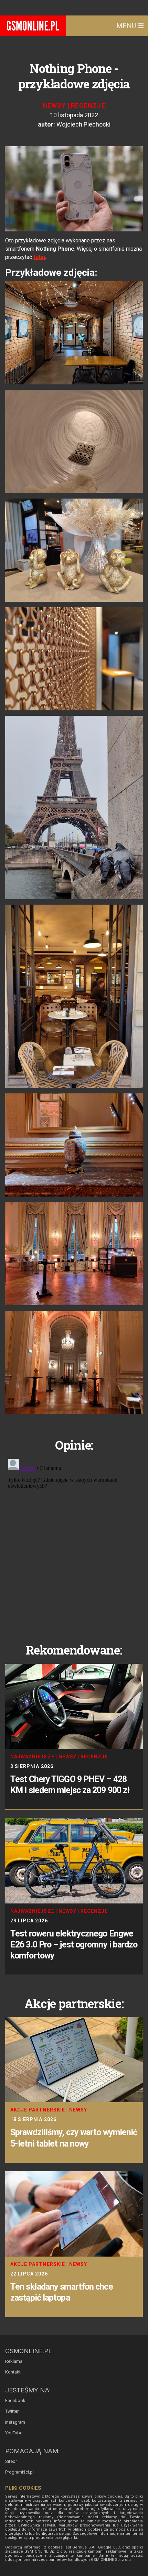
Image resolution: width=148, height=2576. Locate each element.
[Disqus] (74, 1542)
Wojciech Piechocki (83, 124)
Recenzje (88, 105)
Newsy (54, 105)
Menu (127, 26)
